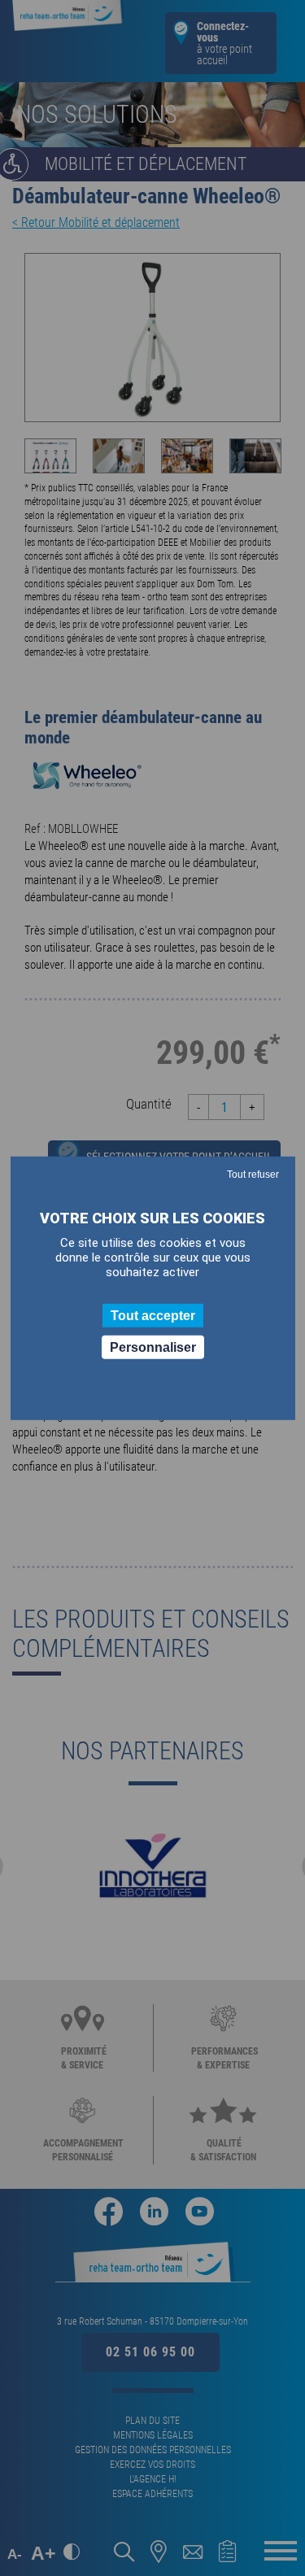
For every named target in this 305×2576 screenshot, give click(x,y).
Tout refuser (253, 1174)
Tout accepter (153, 1315)
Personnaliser (153, 1347)
